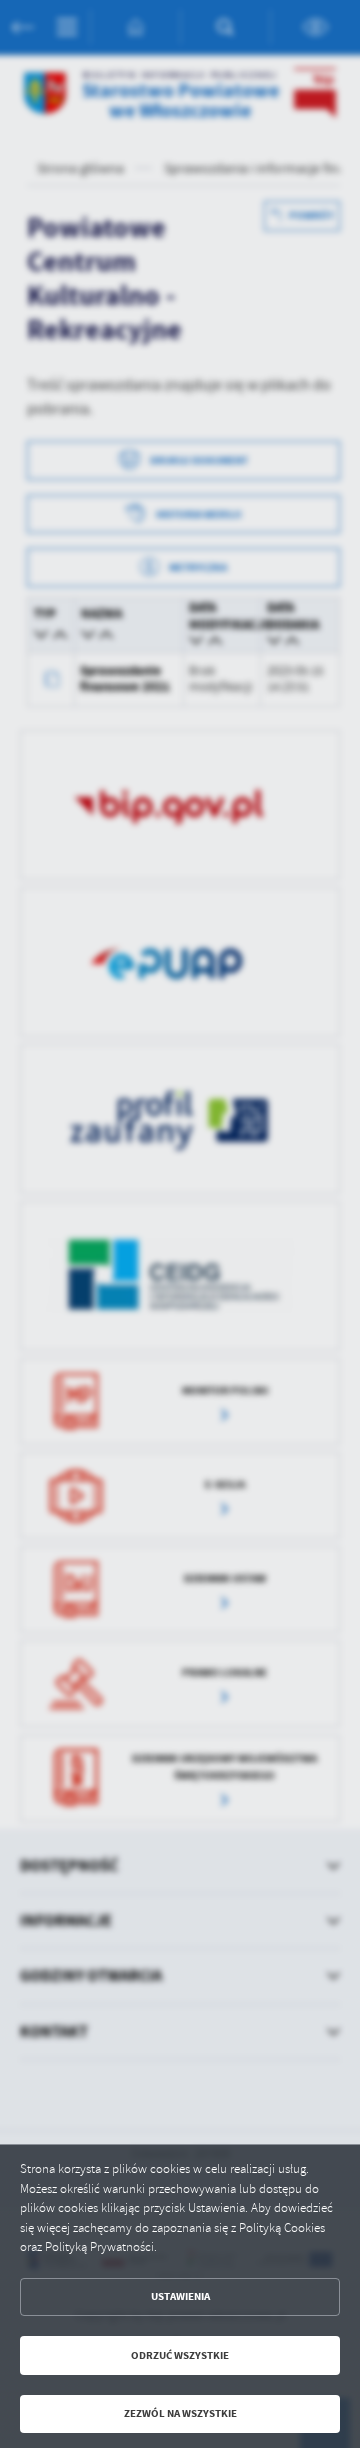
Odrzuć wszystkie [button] (180, 2355)
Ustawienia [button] (180, 2296)
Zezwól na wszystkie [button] (180, 2413)
